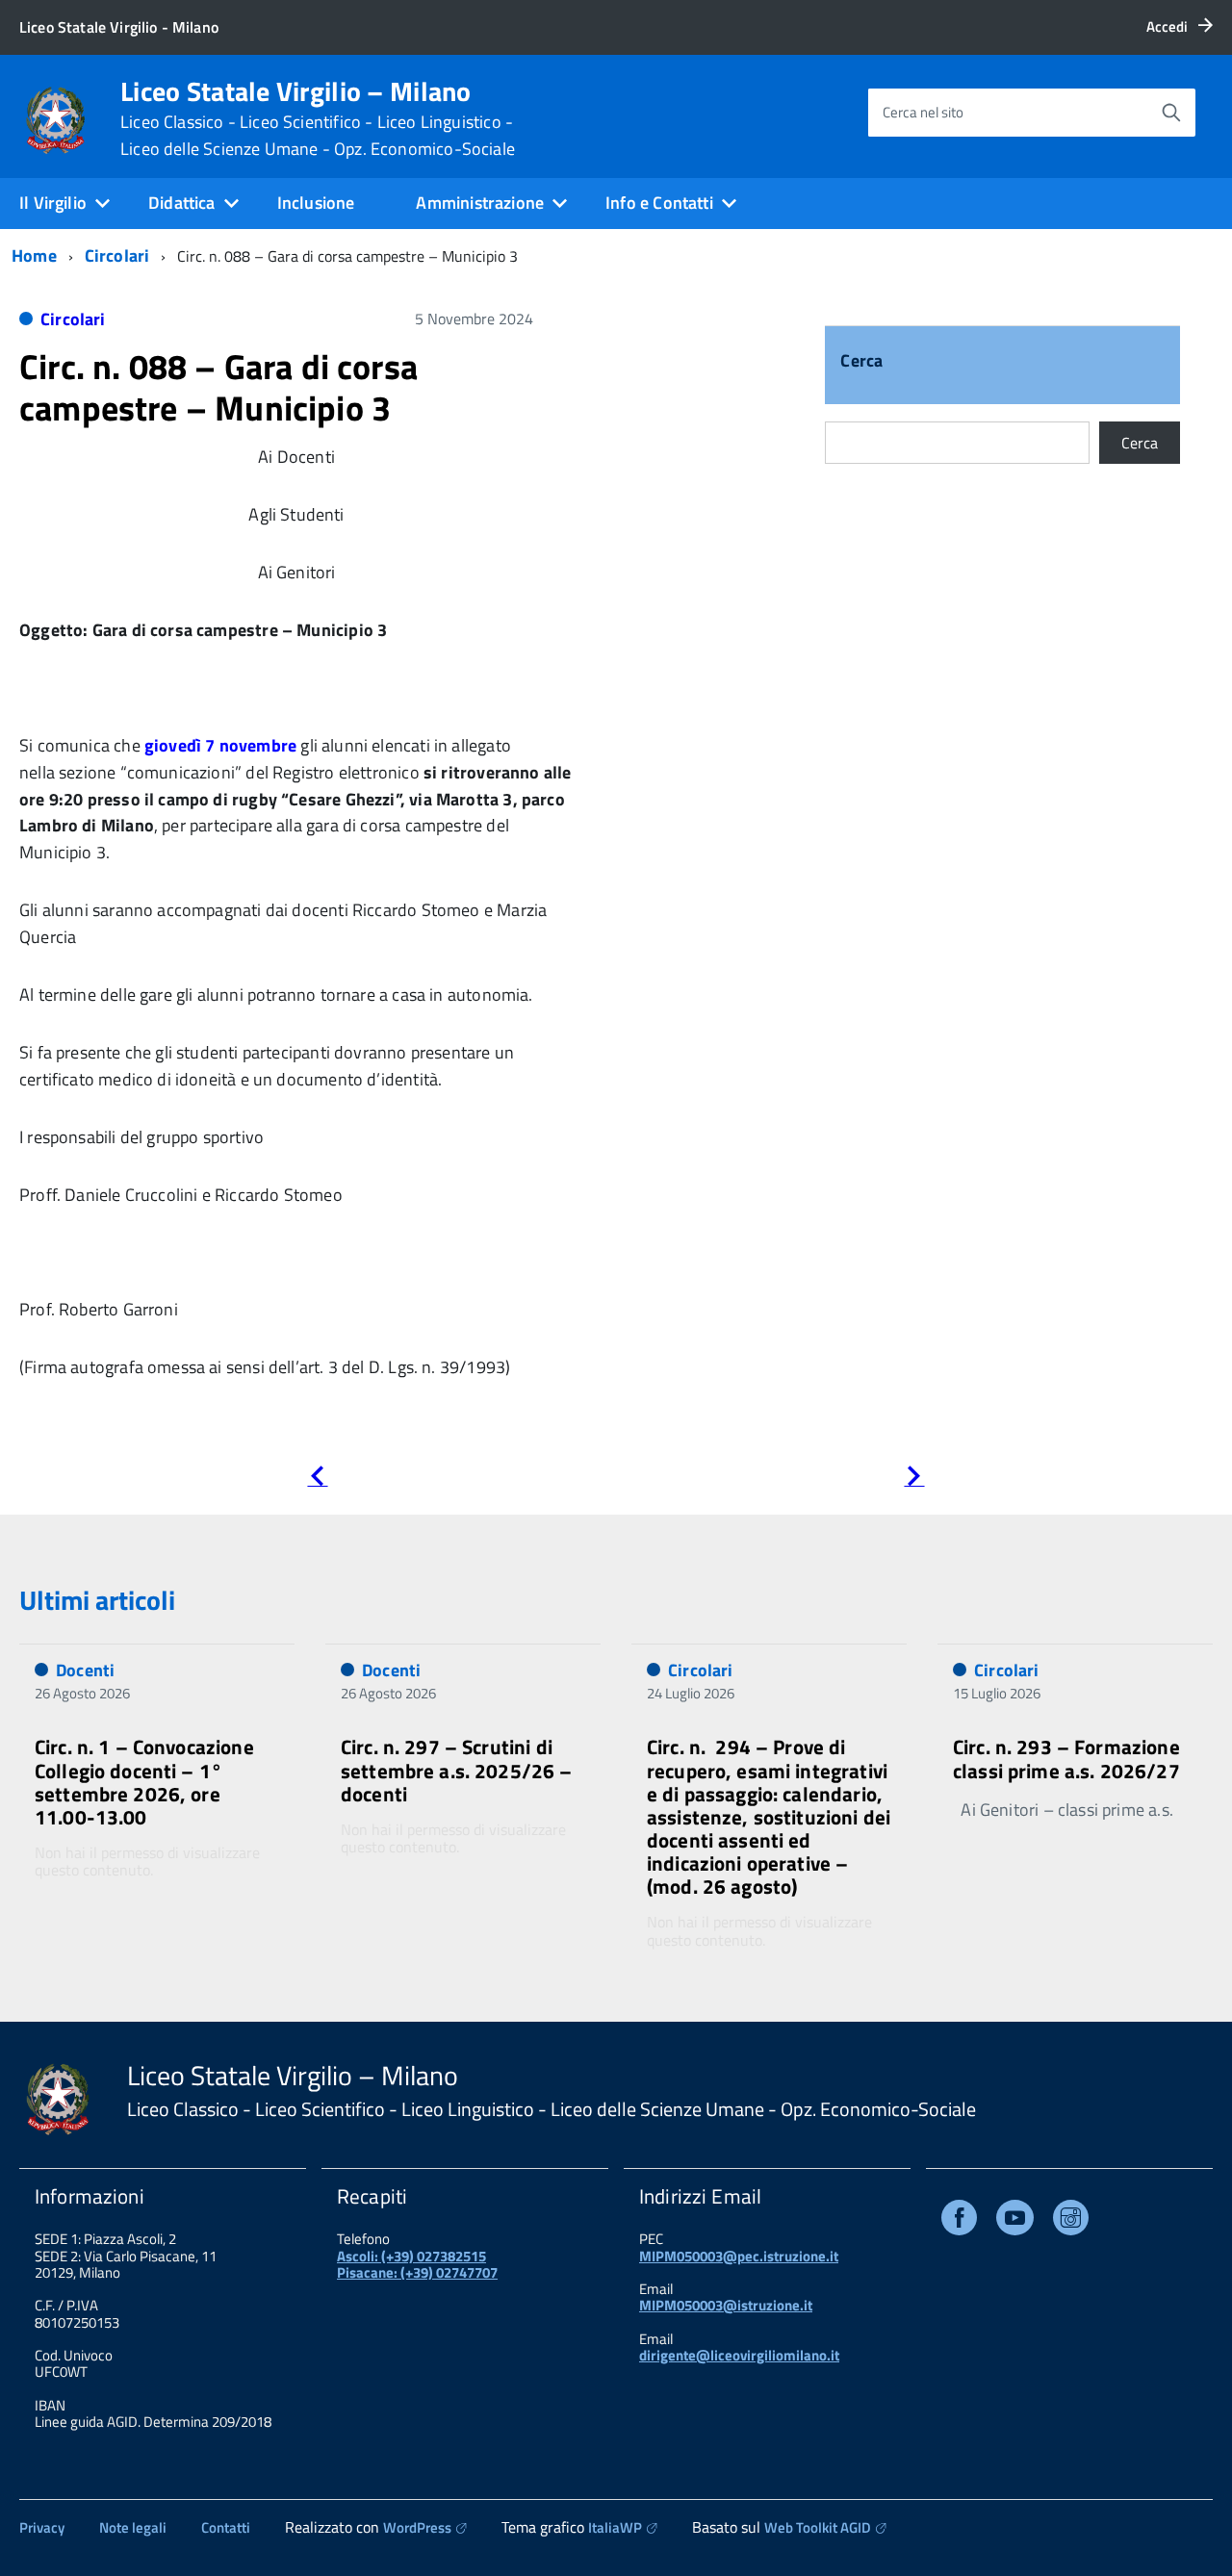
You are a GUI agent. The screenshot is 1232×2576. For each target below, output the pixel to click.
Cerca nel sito (923, 112)
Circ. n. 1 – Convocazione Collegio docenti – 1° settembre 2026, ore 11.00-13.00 (144, 1781)
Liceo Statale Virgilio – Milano (318, 118)
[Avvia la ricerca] (1171, 113)
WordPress (417, 2527)
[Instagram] (1071, 2221)
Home (34, 255)
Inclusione (316, 203)
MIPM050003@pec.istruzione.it (739, 2256)
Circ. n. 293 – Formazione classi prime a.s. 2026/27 (1066, 1758)
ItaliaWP (615, 2527)
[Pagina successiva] (914, 1479)
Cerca (861, 362)
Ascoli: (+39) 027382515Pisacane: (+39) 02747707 (417, 2264)
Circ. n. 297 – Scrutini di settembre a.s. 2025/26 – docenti (457, 1770)
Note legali (133, 2527)
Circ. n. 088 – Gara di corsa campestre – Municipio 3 (218, 387)
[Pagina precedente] (317, 1479)
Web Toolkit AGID (818, 2527)
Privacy (42, 2527)
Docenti (85, 1670)
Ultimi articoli (97, 1600)
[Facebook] (959, 2221)
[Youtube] (1015, 2221)
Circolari (117, 255)
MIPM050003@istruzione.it (726, 2305)
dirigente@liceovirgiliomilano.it (739, 2355)
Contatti (226, 2527)
